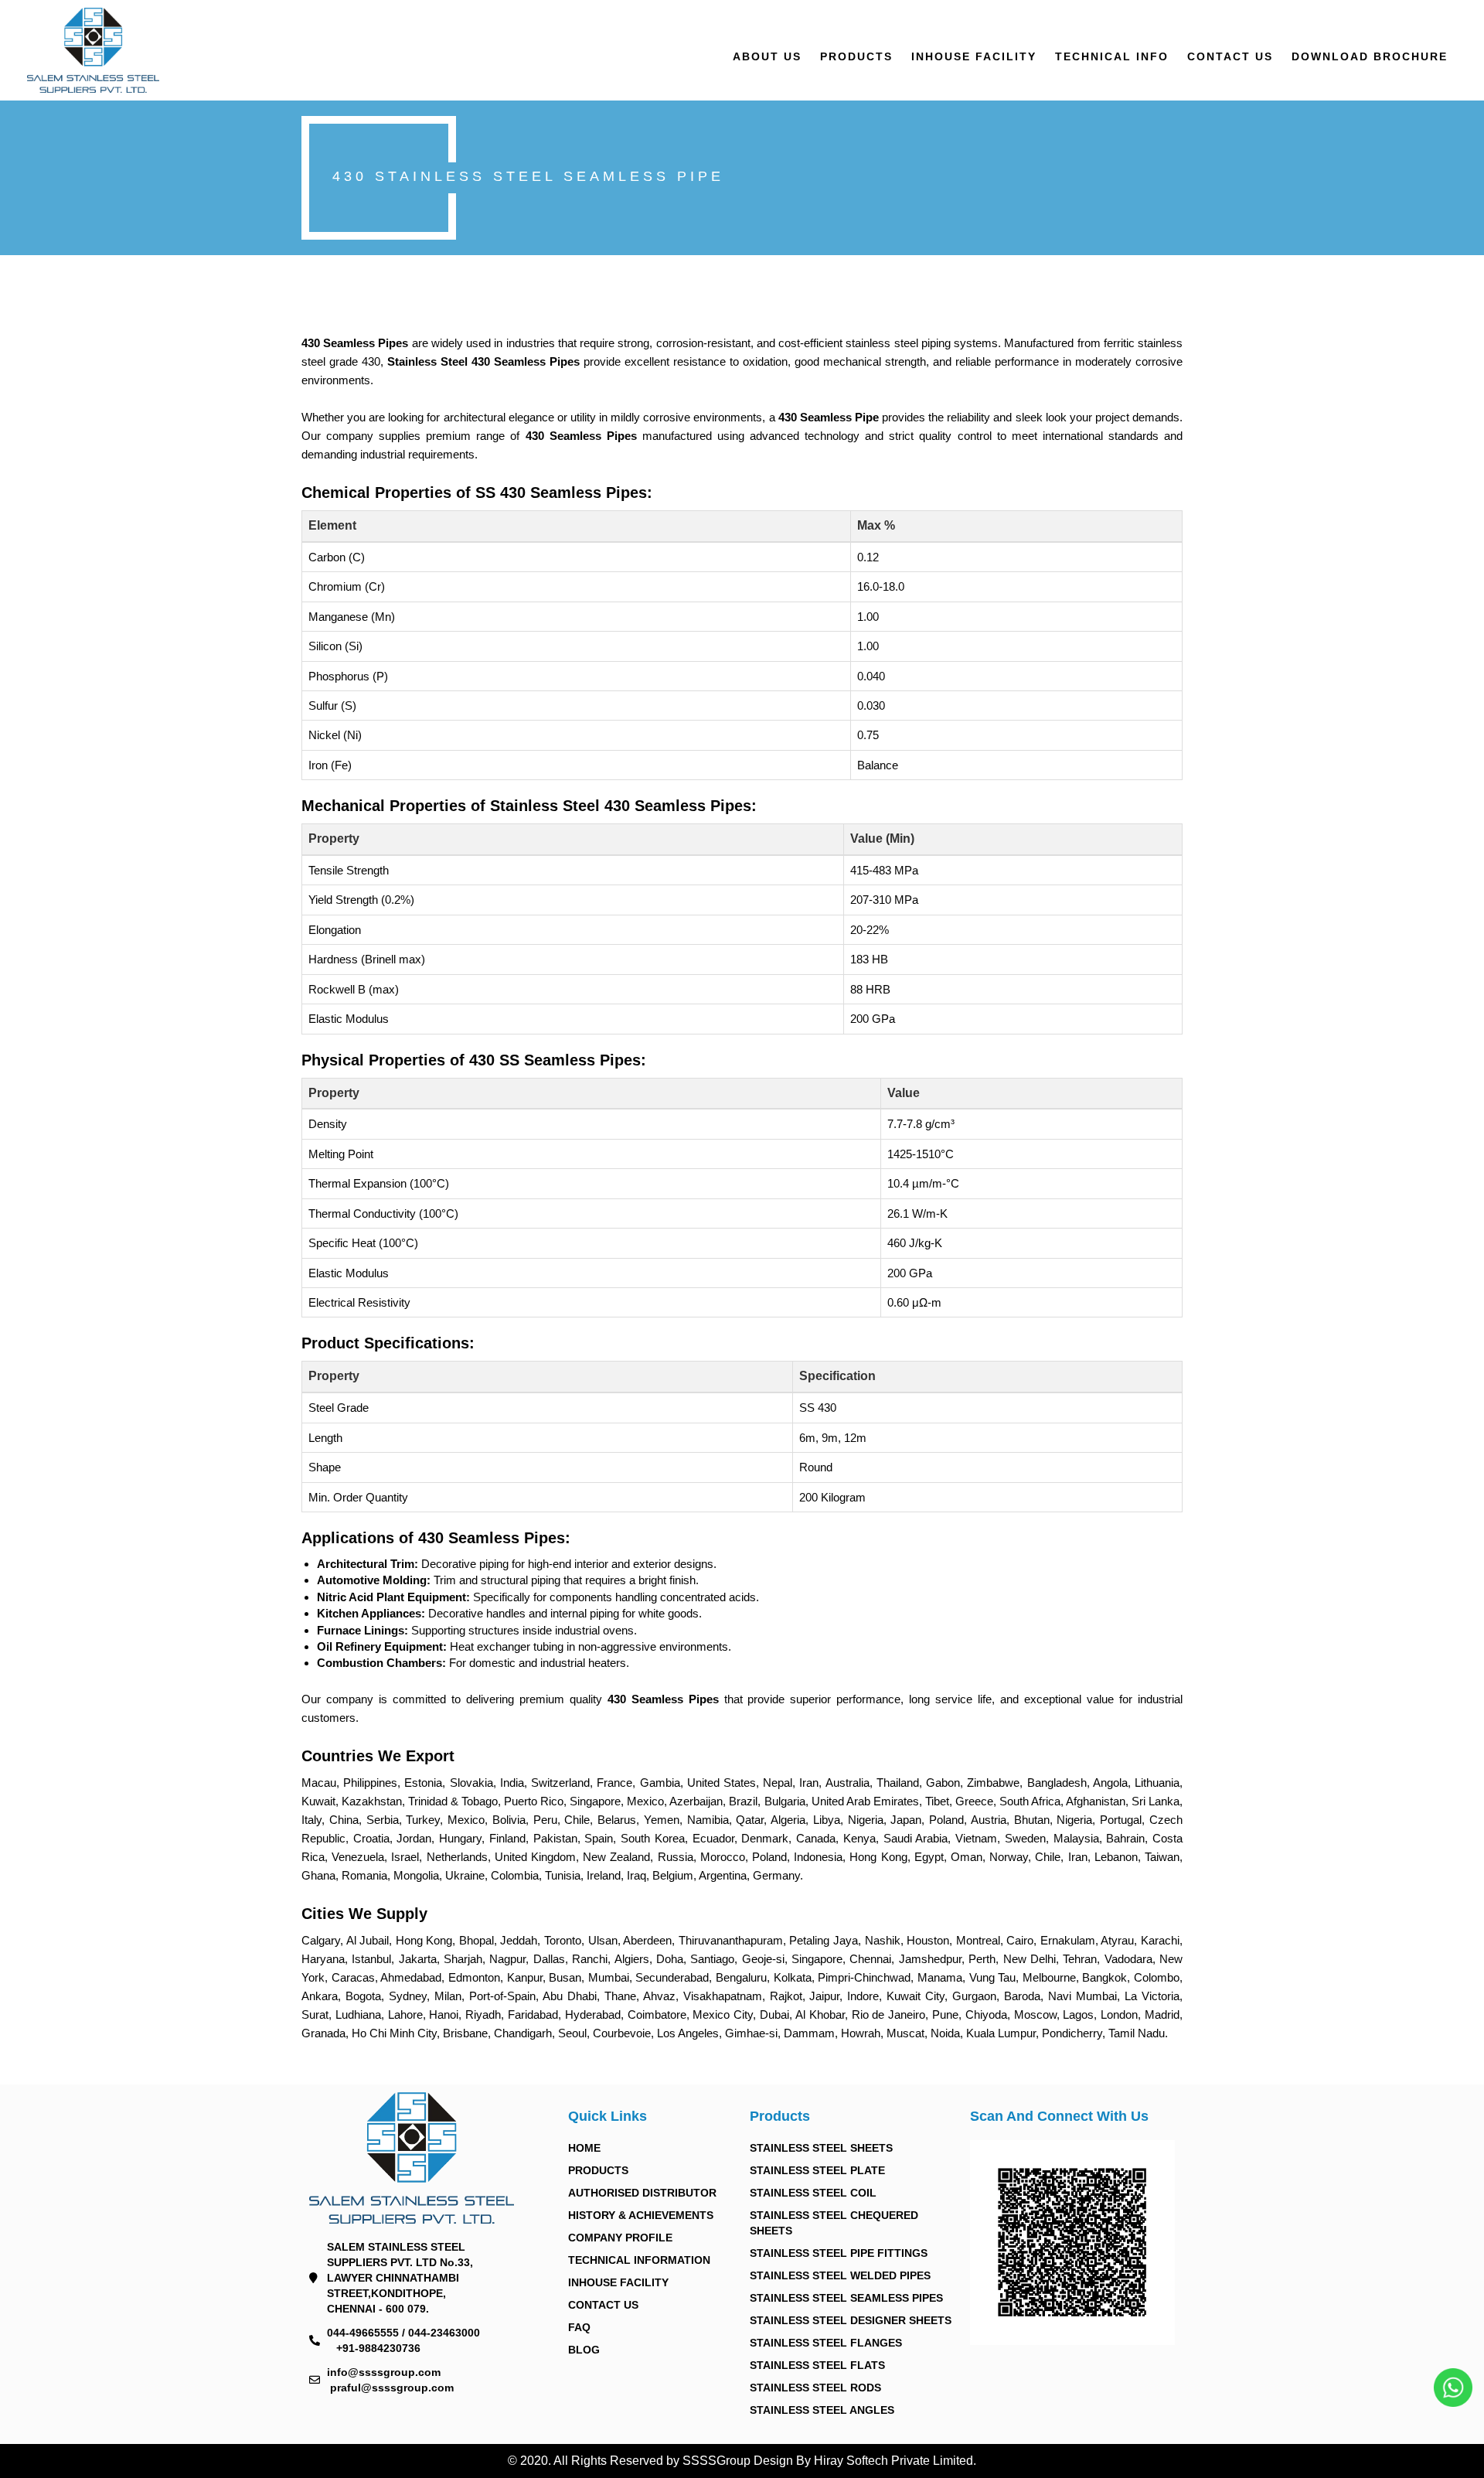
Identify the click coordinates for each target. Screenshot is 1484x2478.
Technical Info (1112, 56)
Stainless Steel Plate (817, 2170)
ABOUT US (767, 56)
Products (598, 2170)
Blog (584, 2350)
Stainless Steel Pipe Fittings (839, 2253)
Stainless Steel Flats (817, 2365)
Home (584, 2148)
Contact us (1230, 56)
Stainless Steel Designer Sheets (851, 2320)
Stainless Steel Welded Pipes (840, 2275)
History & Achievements (641, 2215)
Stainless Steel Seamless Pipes (846, 2298)
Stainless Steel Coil (813, 2193)
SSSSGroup (718, 2461)
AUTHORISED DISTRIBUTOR (642, 2193)
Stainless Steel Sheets (821, 2148)
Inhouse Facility (974, 56)
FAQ (579, 2327)
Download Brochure (1370, 56)
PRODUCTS (856, 56)
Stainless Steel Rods (815, 2388)
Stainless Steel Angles (822, 2410)
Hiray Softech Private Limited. (893, 2461)
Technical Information (639, 2260)
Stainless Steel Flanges (826, 2343)
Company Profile (620, 2238)
